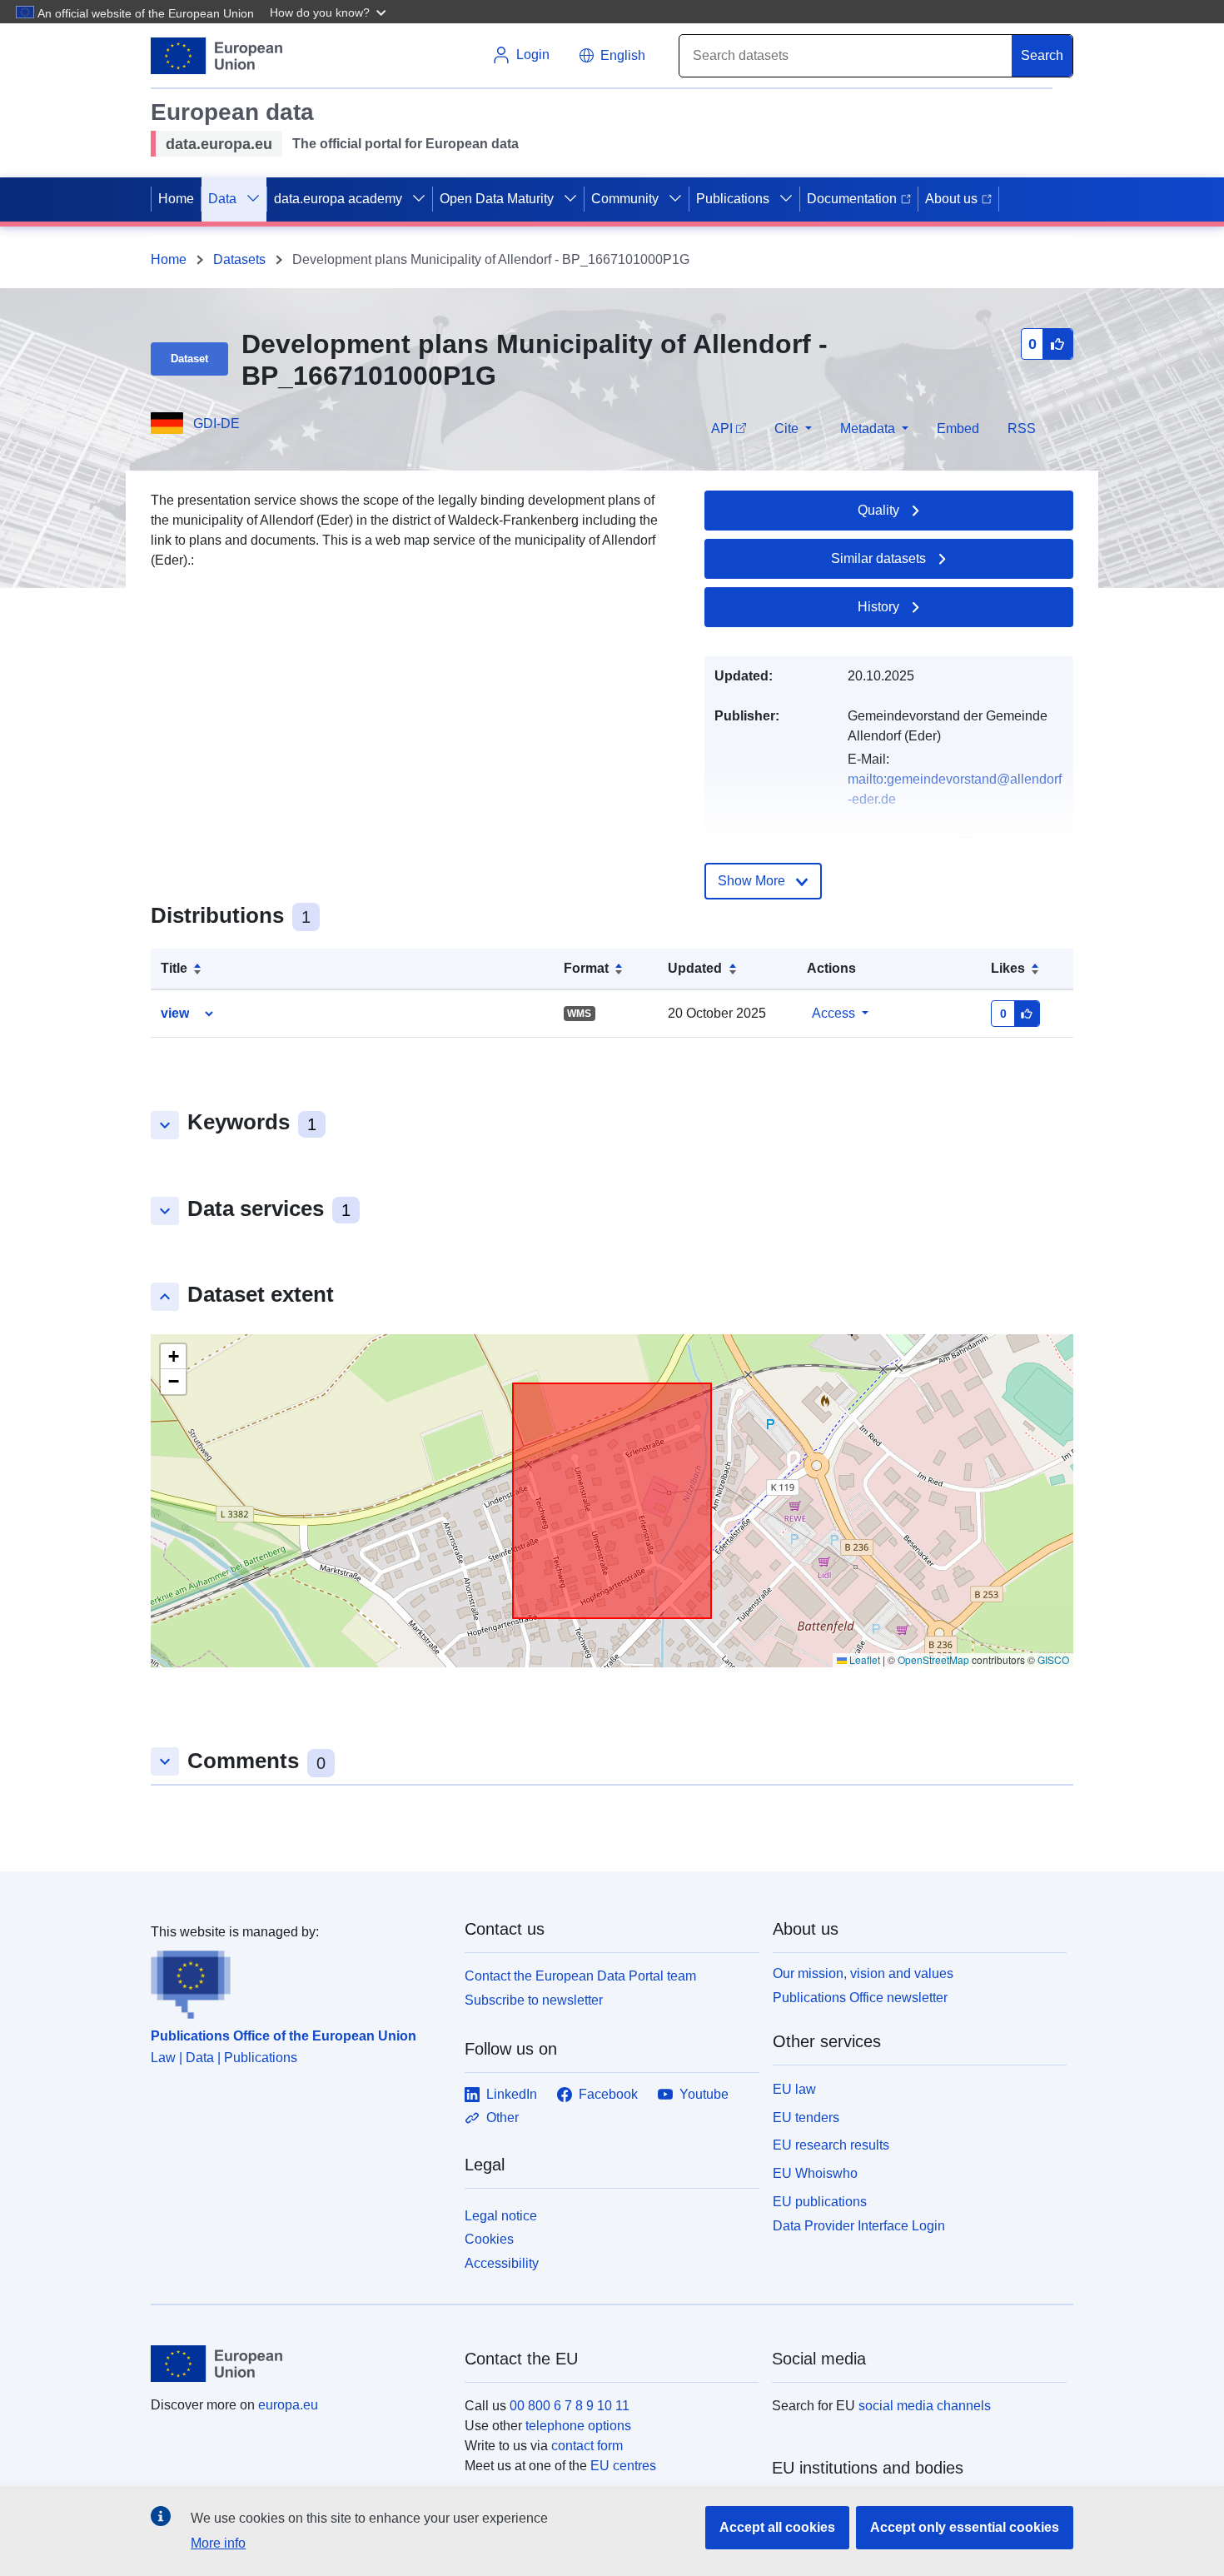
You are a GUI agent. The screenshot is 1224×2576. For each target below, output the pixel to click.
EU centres (623, 2466)
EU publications (820, 2202)
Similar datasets (878, 558)
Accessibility (502, 2263)
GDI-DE (216, 424)
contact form (587, 2446)
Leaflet (863, 1659)
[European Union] (298, 2364)
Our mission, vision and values (863, 1973)
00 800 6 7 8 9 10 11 (570, 2406)
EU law (794, 2089)
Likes (1008, 968)
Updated (695, 968)
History (878, 607)
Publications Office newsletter (860, 1998)
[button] (330, 12)
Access (833, 1013)
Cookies (489, 2239)
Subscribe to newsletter (534, 2000)
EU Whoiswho (815, 2173)
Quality (878, 510)
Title (174, 968)
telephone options (578, 2426)
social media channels (925, 2406)
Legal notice (501, 2216)
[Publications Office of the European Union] (298, 1981)
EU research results (831, 2145)
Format (586, 968)
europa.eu (288, 2405)
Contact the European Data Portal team (580, 1976)
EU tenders (806, 2118)
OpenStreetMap (933, 1659)
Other (503, 2118)
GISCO (1053, 1659)
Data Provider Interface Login (859, 2225)
